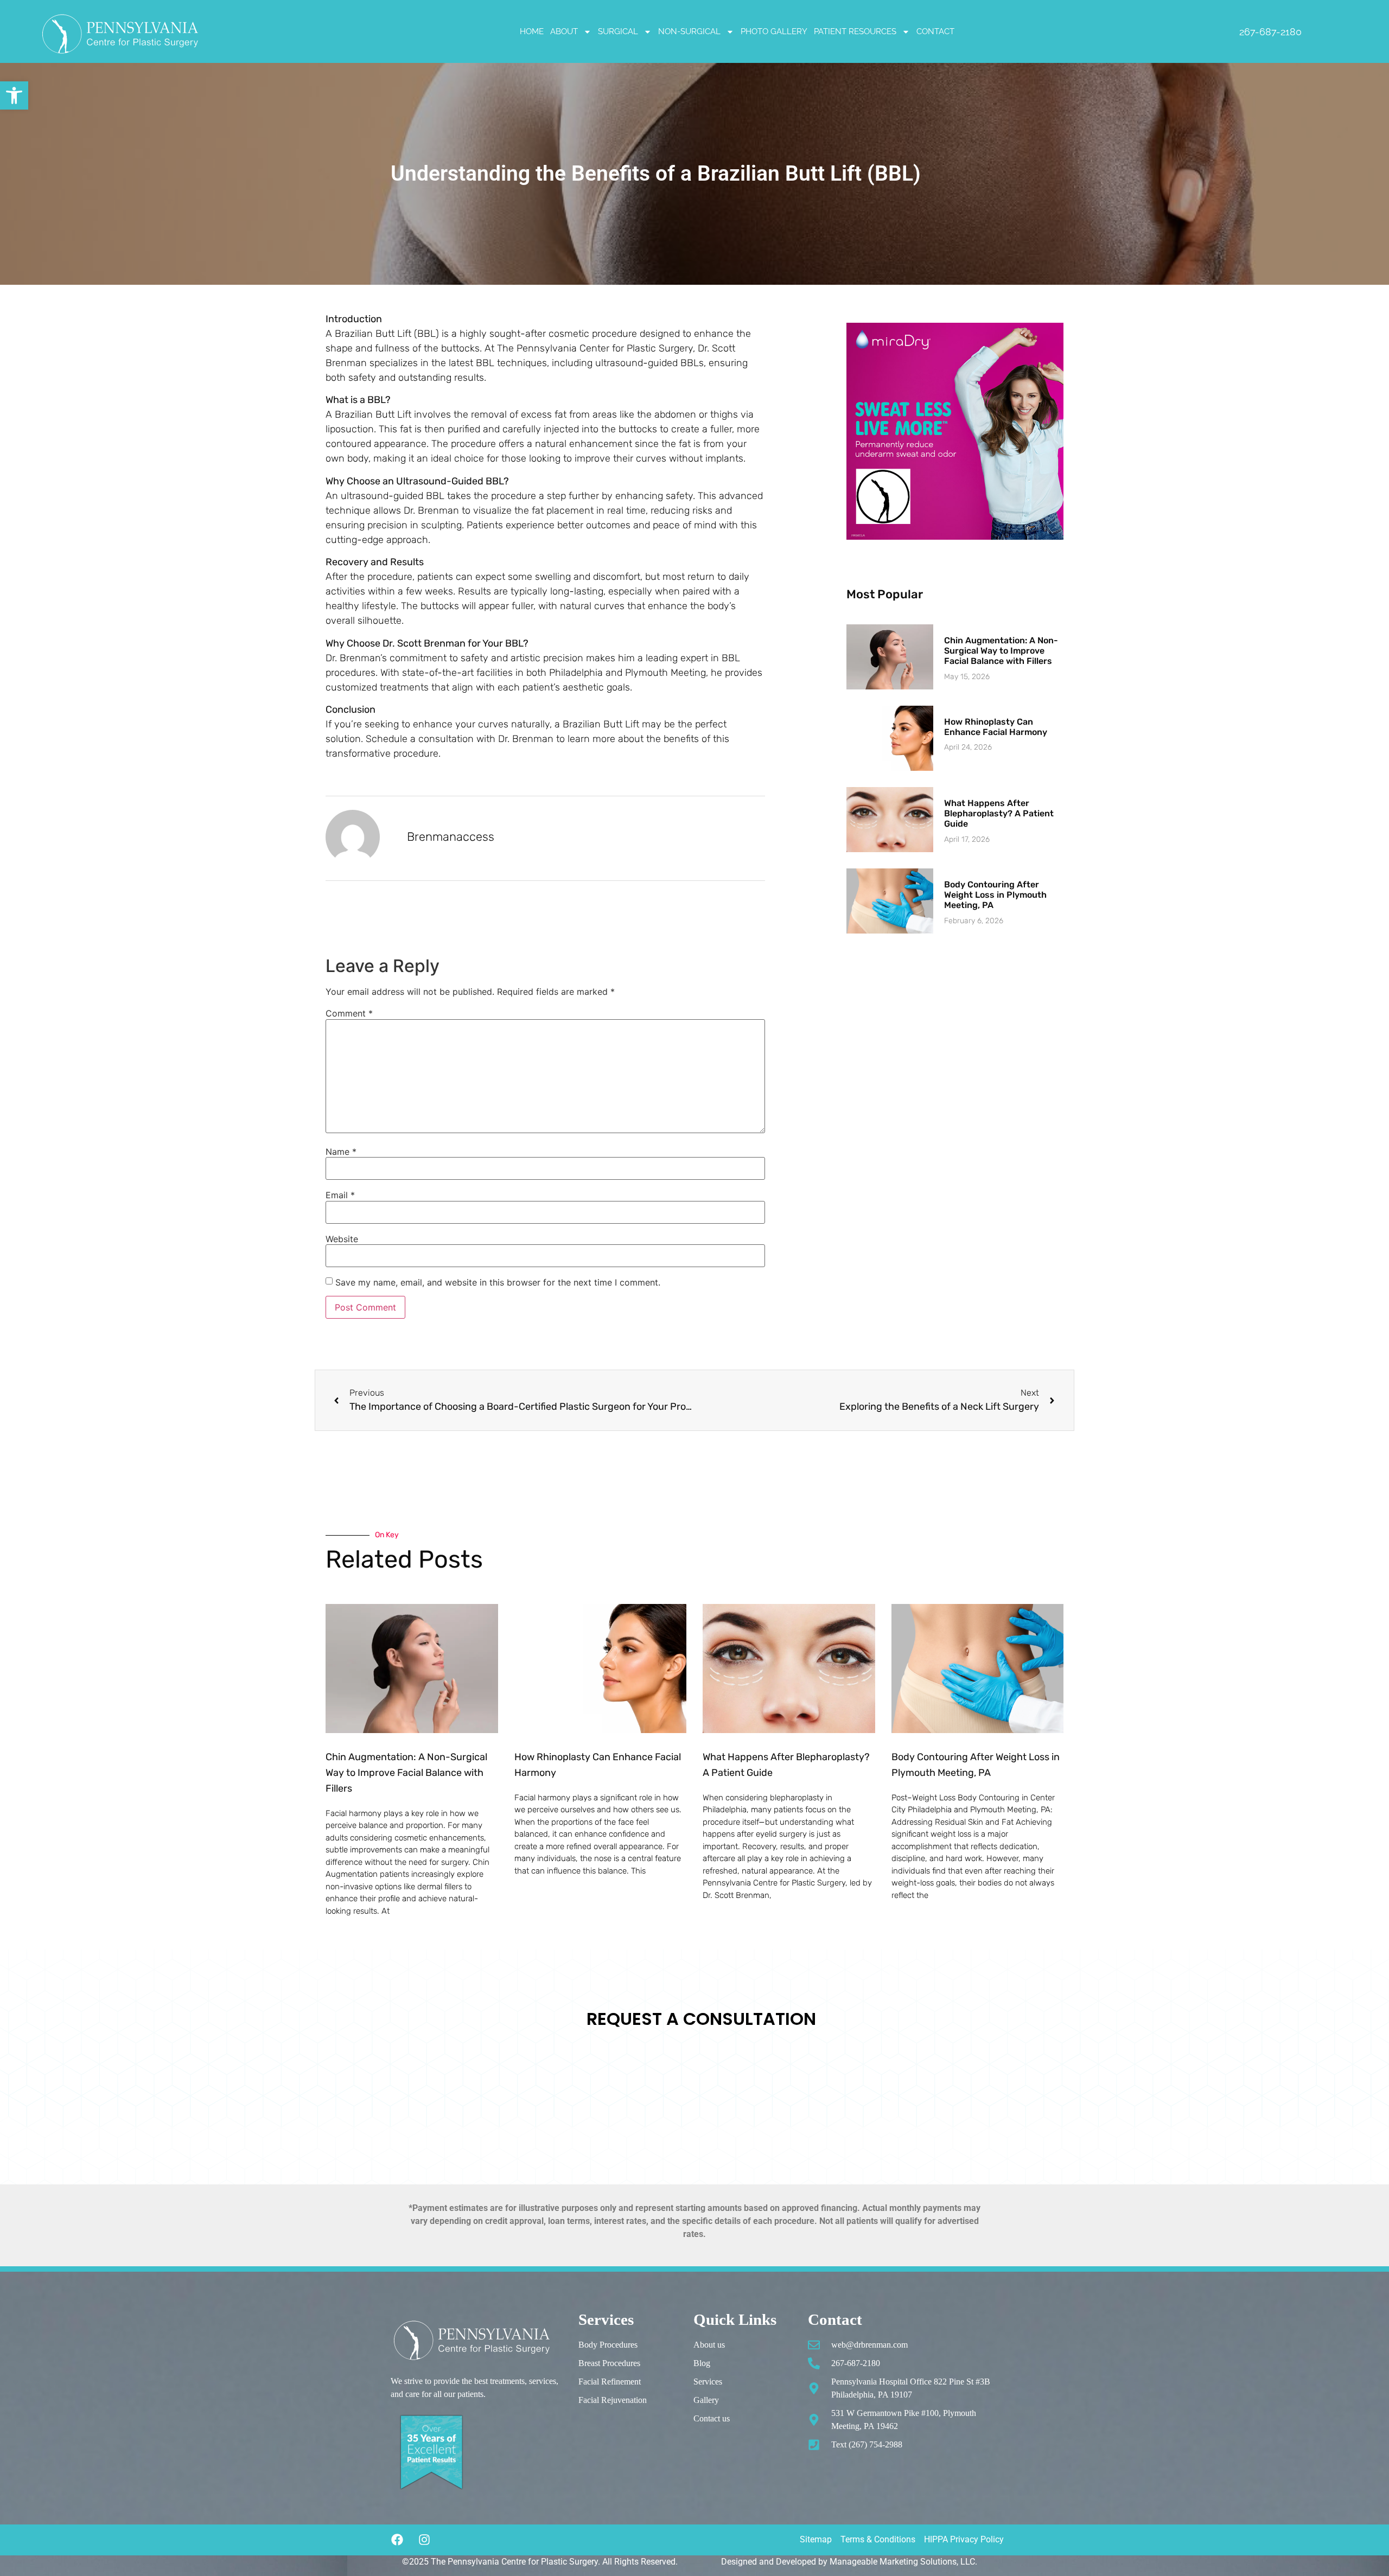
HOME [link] (532, 31)
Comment (349, 1013)
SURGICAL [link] (618, 31)
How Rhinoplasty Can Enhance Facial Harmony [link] (996, 727)
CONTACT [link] (935, 31)
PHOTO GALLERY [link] (774, 31)
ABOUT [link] (564, 31)
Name (341, 1152)
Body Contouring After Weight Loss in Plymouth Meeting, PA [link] (995, 895)
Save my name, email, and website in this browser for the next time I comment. (498, 1282)
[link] (14, 95)
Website (342, 1239)
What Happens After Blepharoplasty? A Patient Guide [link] (999, 813)
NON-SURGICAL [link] (689, 31)
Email (340, 1195)
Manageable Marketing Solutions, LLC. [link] (903, 2562)
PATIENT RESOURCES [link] (855, 31)
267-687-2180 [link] (1270, 32)
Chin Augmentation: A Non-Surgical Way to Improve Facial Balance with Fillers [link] (1001, 651)
